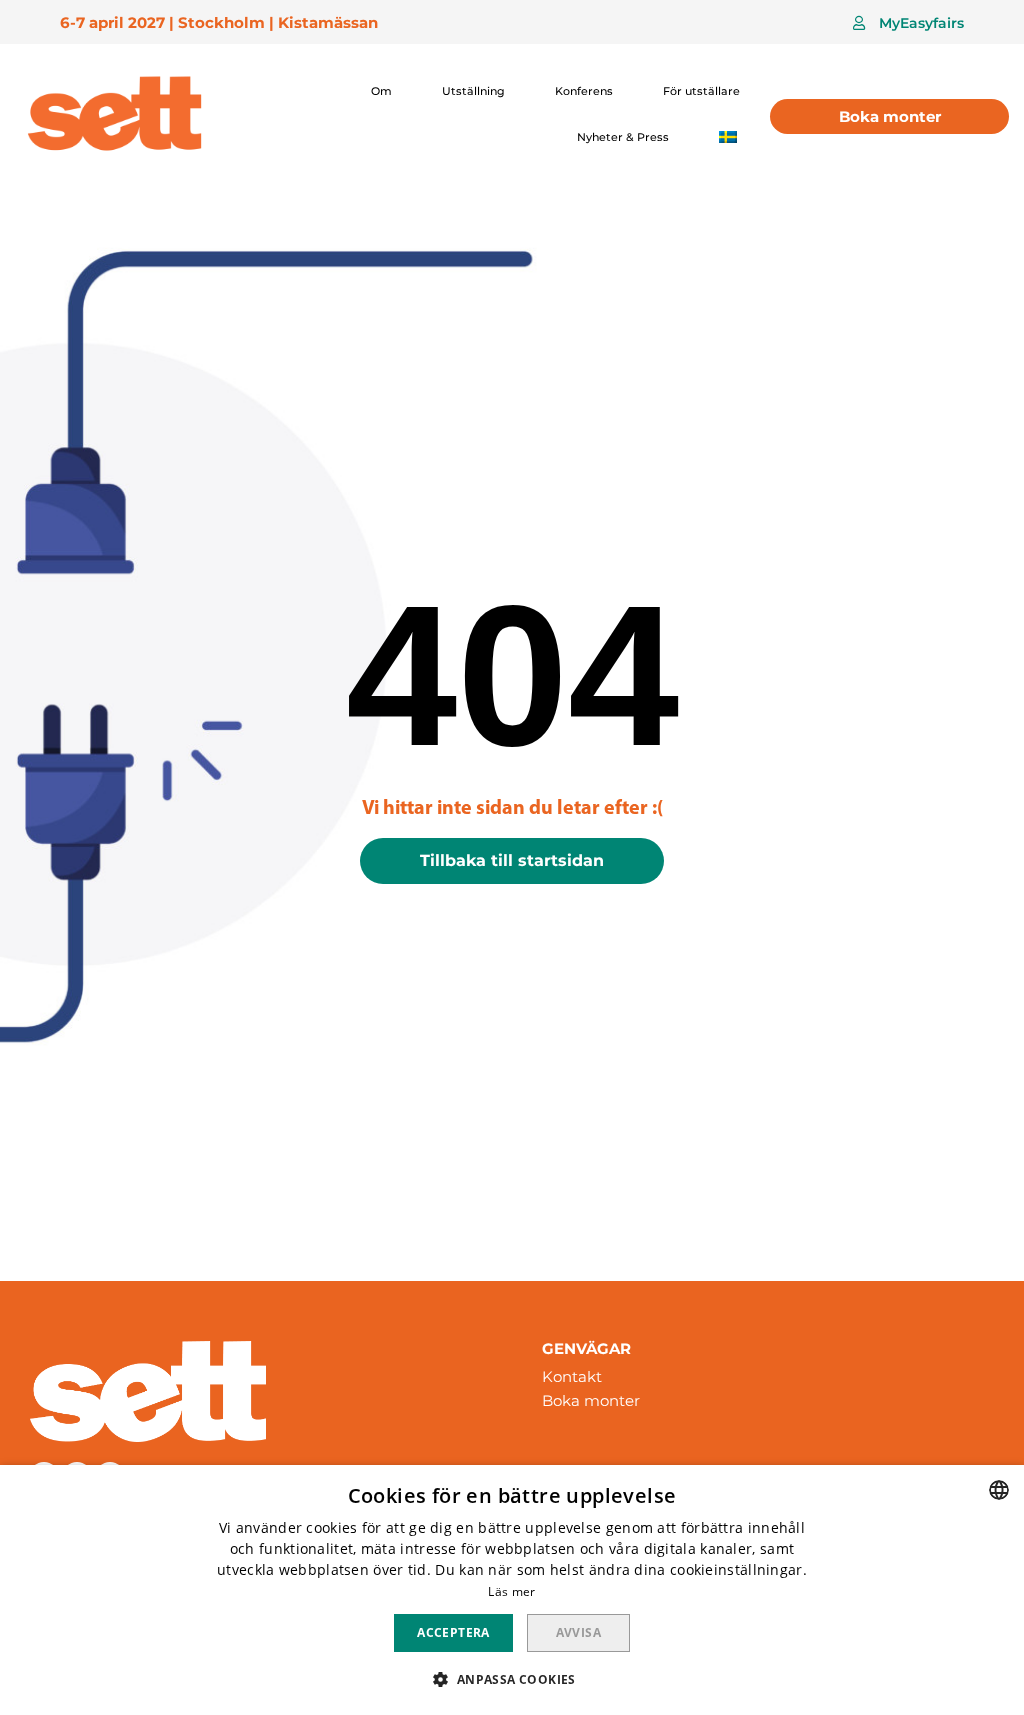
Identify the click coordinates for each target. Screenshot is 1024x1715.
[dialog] (512, 1590)
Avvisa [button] (578, 1632)
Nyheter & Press (623, 137)
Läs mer (511, 1591)
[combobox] (999, 1490)
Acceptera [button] (453, 1632)
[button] (908, 23)
